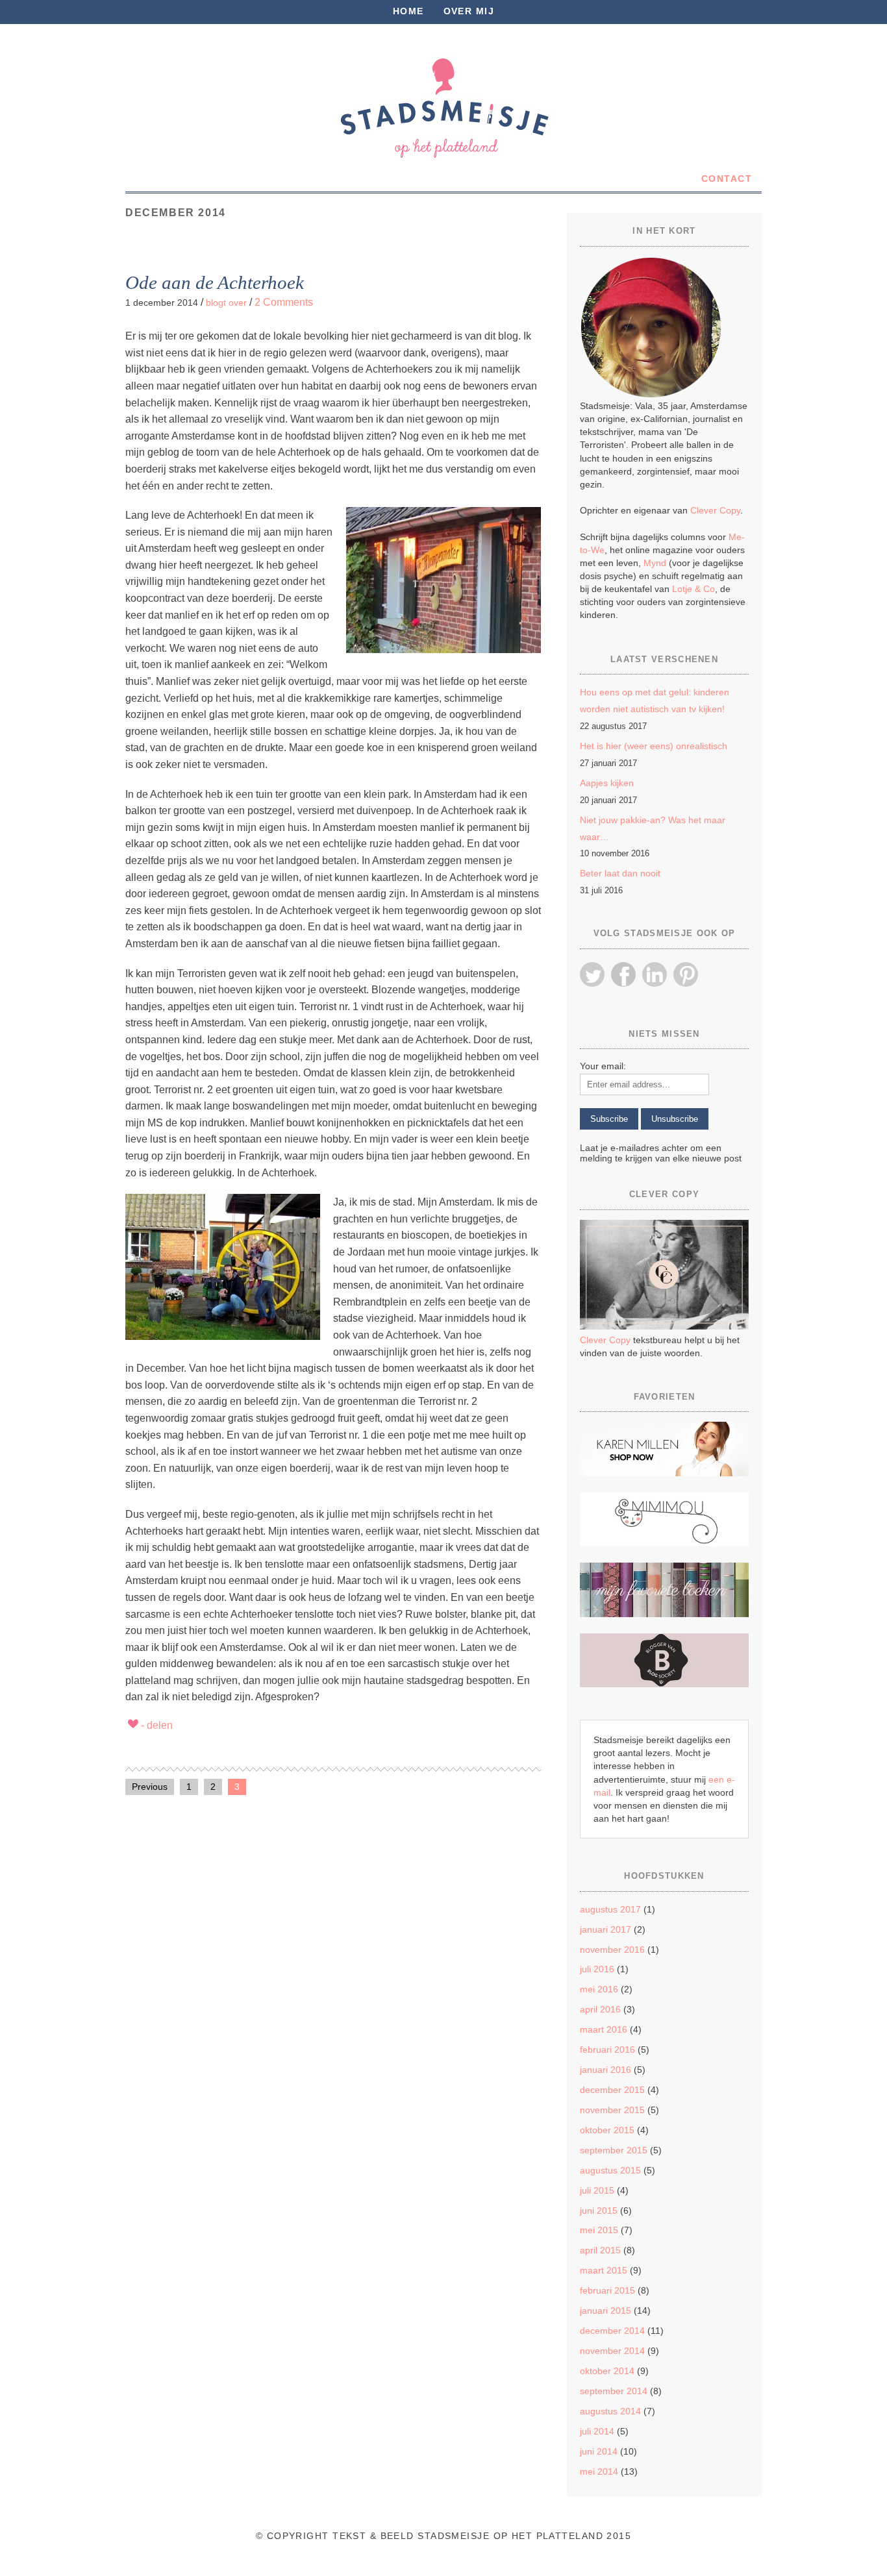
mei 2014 (599, 2471)
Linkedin (655, 974)
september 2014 (614, 2391)
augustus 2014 (610, 2411)
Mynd (655, 563)
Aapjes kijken (607, 783)
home (408, 11)
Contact (727, 179)
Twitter (592, 974)
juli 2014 (597, 2431)
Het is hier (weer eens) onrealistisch (654, 746)
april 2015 (600, 2250)
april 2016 (600, 2009)
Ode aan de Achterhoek (215, 282)
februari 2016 (607, 2050)
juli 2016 (597, 1969)
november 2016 (612, 1950)
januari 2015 (606, 2310)
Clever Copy (715, 510)
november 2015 (612, 2110)
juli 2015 (597, 2190)
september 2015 (614, 2150)
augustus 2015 (610, 2170)
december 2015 (612, 2090)
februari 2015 (607, 2290)
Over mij (469, 11)
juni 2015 (599, 2211)
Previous (150, 1787)
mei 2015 (599, 2230)
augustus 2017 (610, 1909)
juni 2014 (599, 2451)
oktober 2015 (607, 2130)
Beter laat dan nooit (620, 873)
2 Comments (284, 302)
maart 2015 (604, 2270)
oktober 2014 (607, 2371)
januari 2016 (606, 2070)
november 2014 (612, 2351)
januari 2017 (606, 1929)
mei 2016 (599, 1989)
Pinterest (686, 974)
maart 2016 (604, 2029)
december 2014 (612, 2331)
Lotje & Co (693, 589)
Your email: (603, 1066)
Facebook (623, 974)
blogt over (226, 303)
